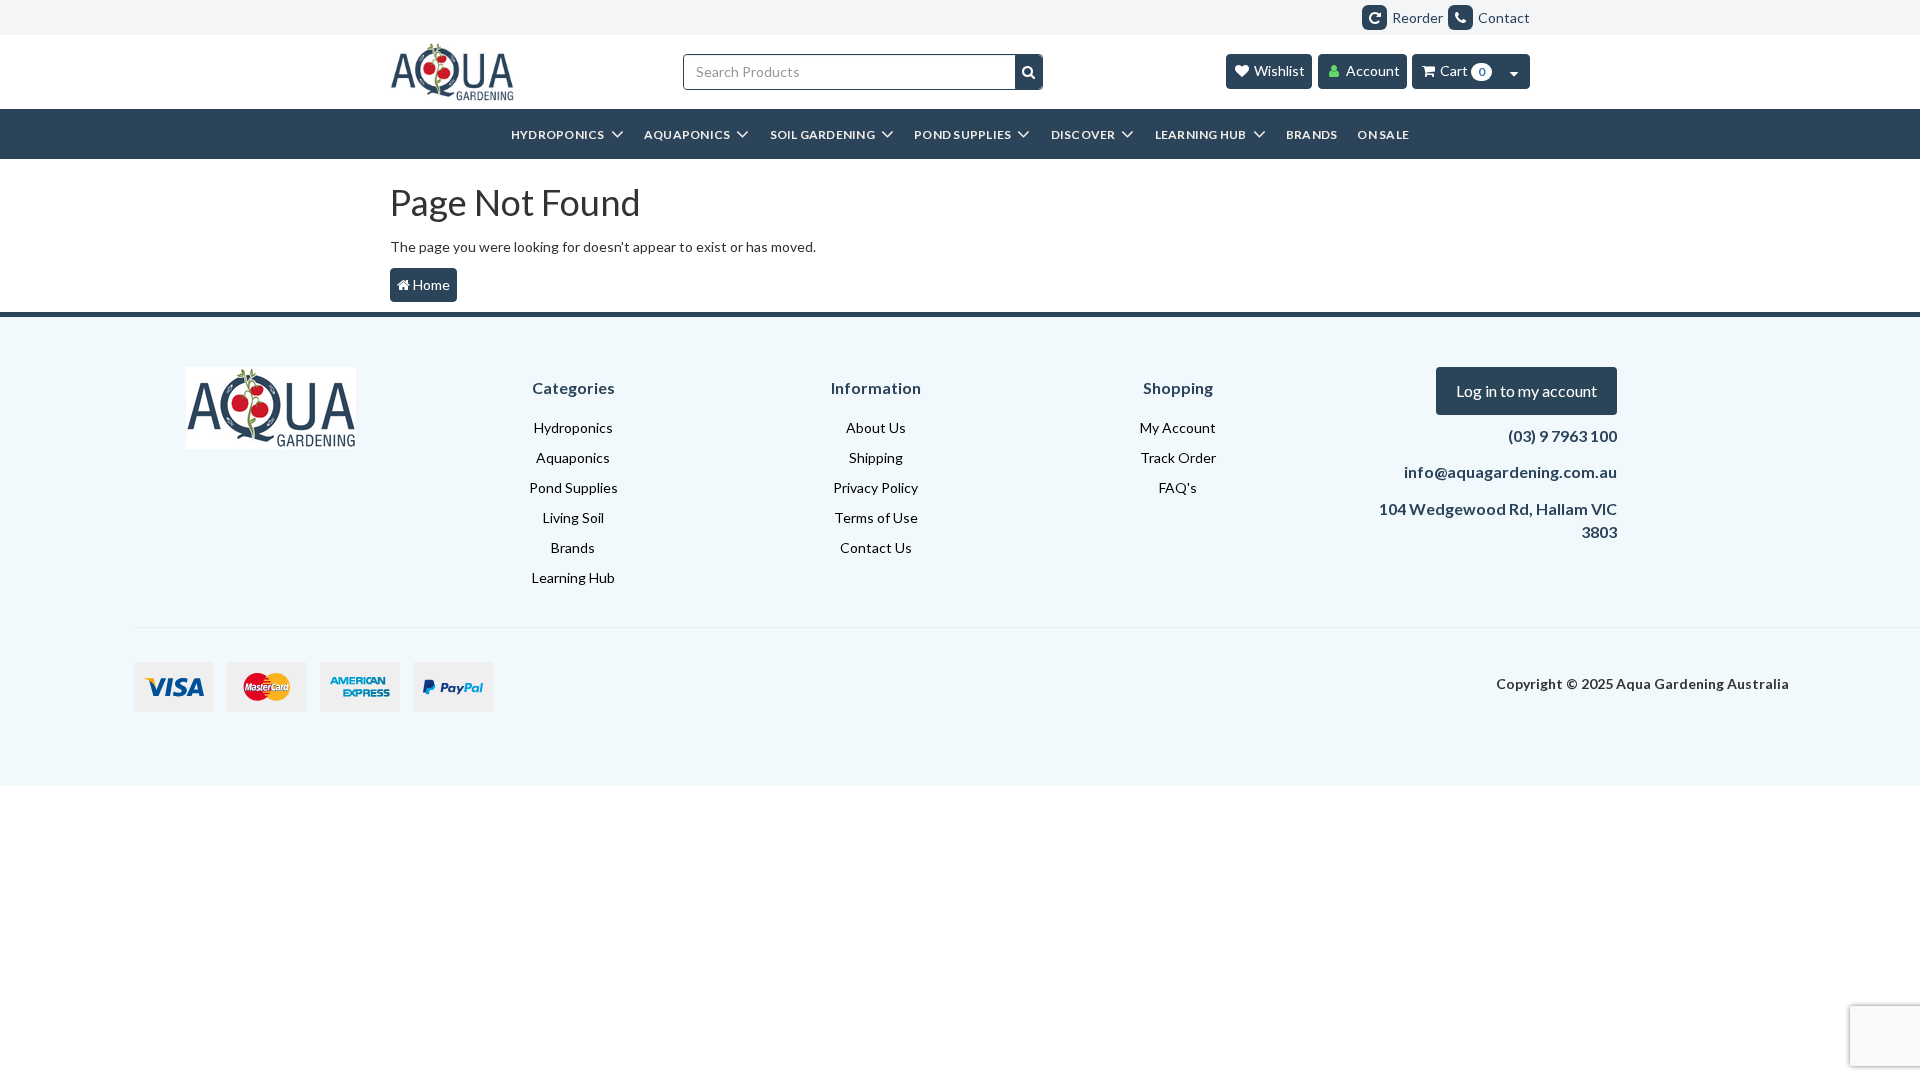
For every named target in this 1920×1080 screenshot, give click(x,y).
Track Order (1178, 457)
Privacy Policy (875, 487)
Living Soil (573, 517)
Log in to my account (1526, 390)
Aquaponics (573, 457)
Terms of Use (876, 517)
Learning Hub (573, 577)
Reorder (1417, 17)
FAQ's (1178, 487)
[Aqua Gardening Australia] (521, 72)
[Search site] (1028, 72)
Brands (573, 547)
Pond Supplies (573, 487)
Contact (1504, 17)
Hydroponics (573, 427)
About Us (876, 427)
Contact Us (876, 547)
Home (430, 284)
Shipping (876, 457)
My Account (1178, 427)
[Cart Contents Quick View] (1514, 71)
